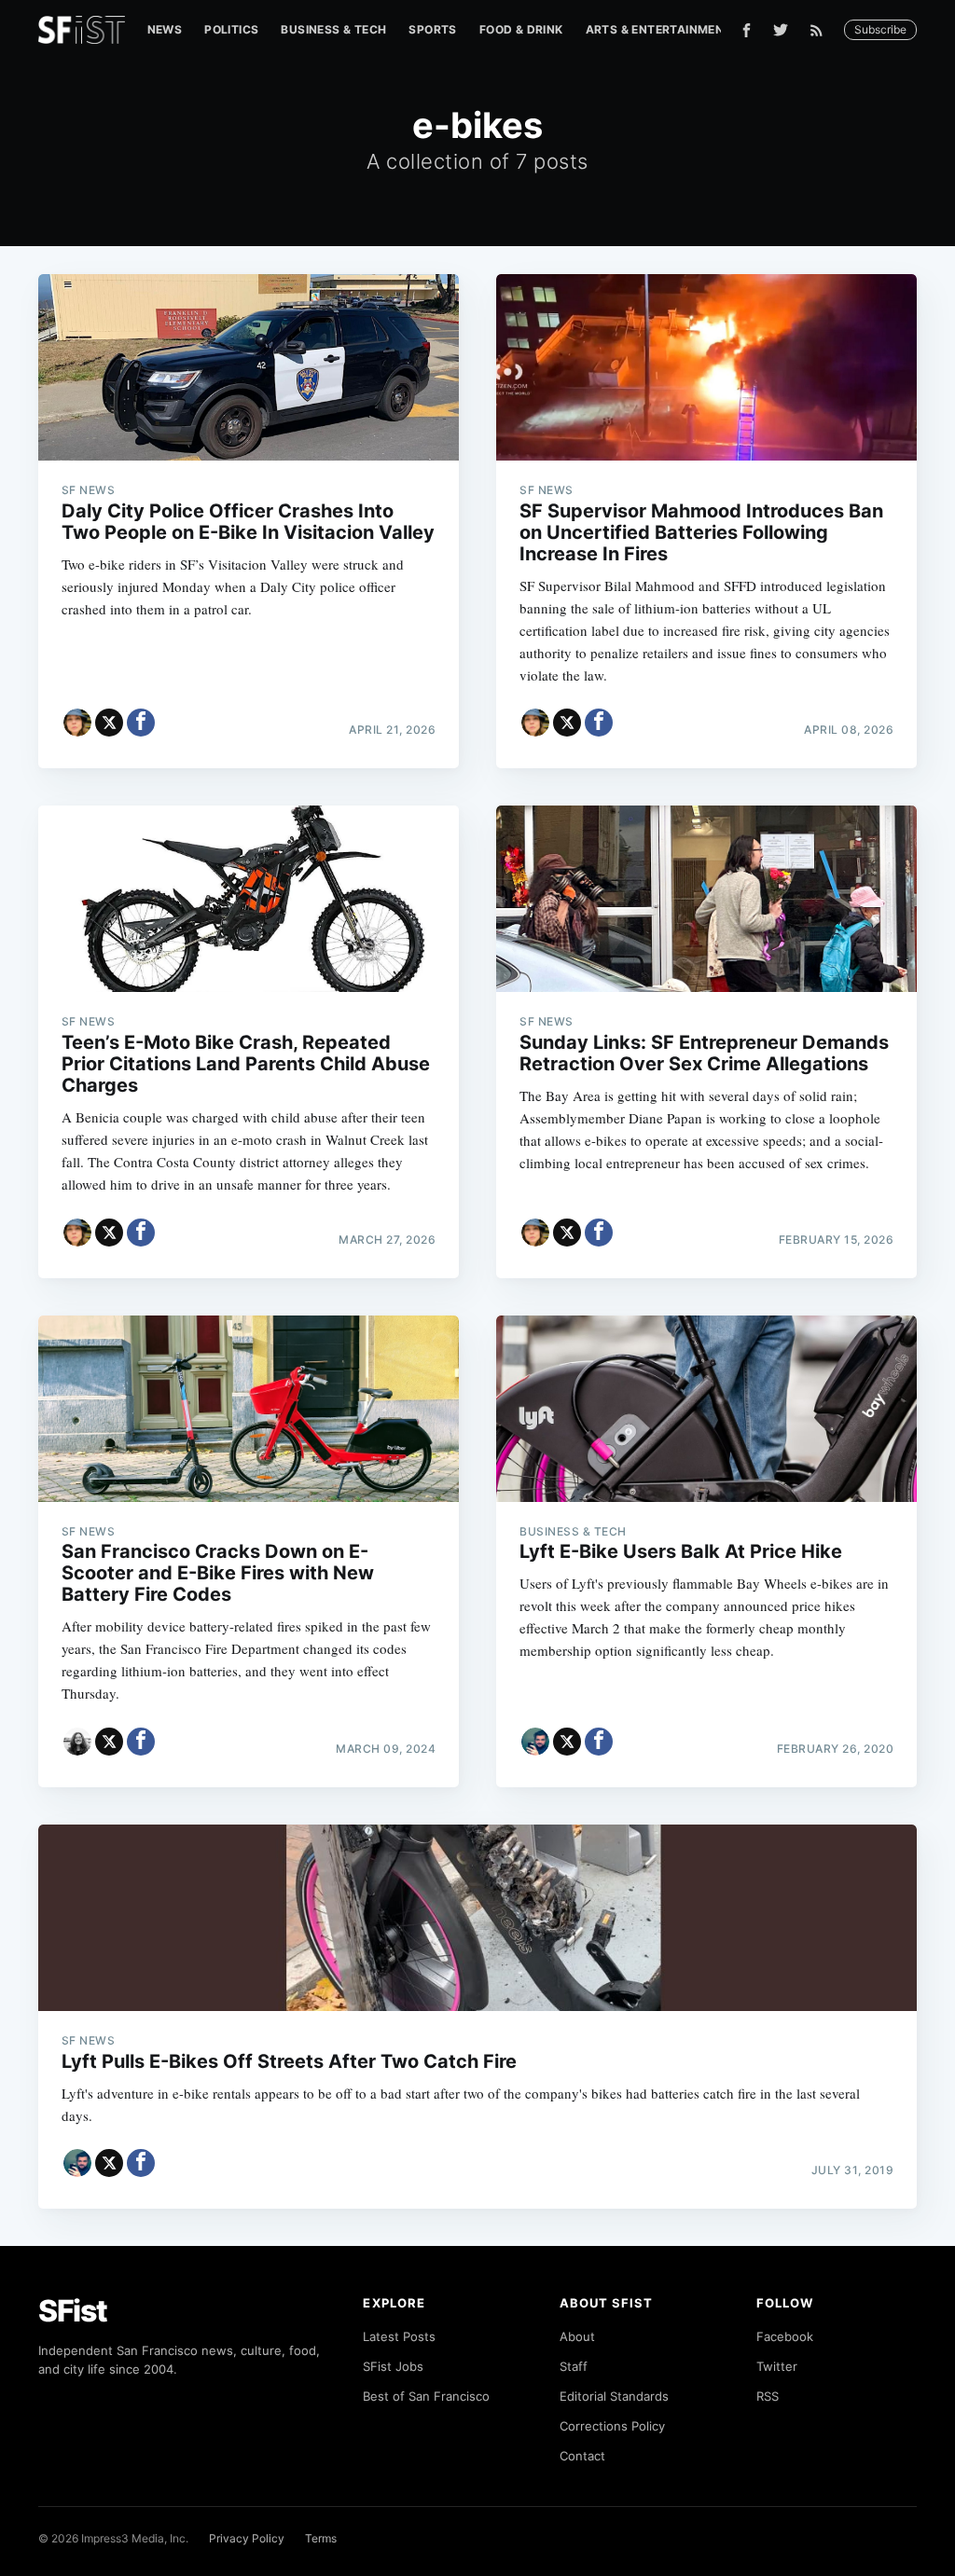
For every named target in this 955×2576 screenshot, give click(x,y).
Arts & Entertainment (659, 29)
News (165, 29)
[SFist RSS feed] (821, 30)
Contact (582, 2456)
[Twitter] (781, 30)
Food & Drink (521, 29)
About (577, 2336)
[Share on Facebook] (141, 723)
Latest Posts (399, 2336)
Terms (321, 2538)
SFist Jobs (393, 2366)
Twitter (777, 2366)
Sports (432, 29)
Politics (231, 29)
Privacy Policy (247, 2538)
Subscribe (880, 29)
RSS (768, 2396)
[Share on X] (109, 723)
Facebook (785, 2336)
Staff (574, 2366)
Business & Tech (333, 29)
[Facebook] (747, 30)
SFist (73, 2311)
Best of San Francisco (426, 2396)
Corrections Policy (612, 2426)
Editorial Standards (614, 2396)
